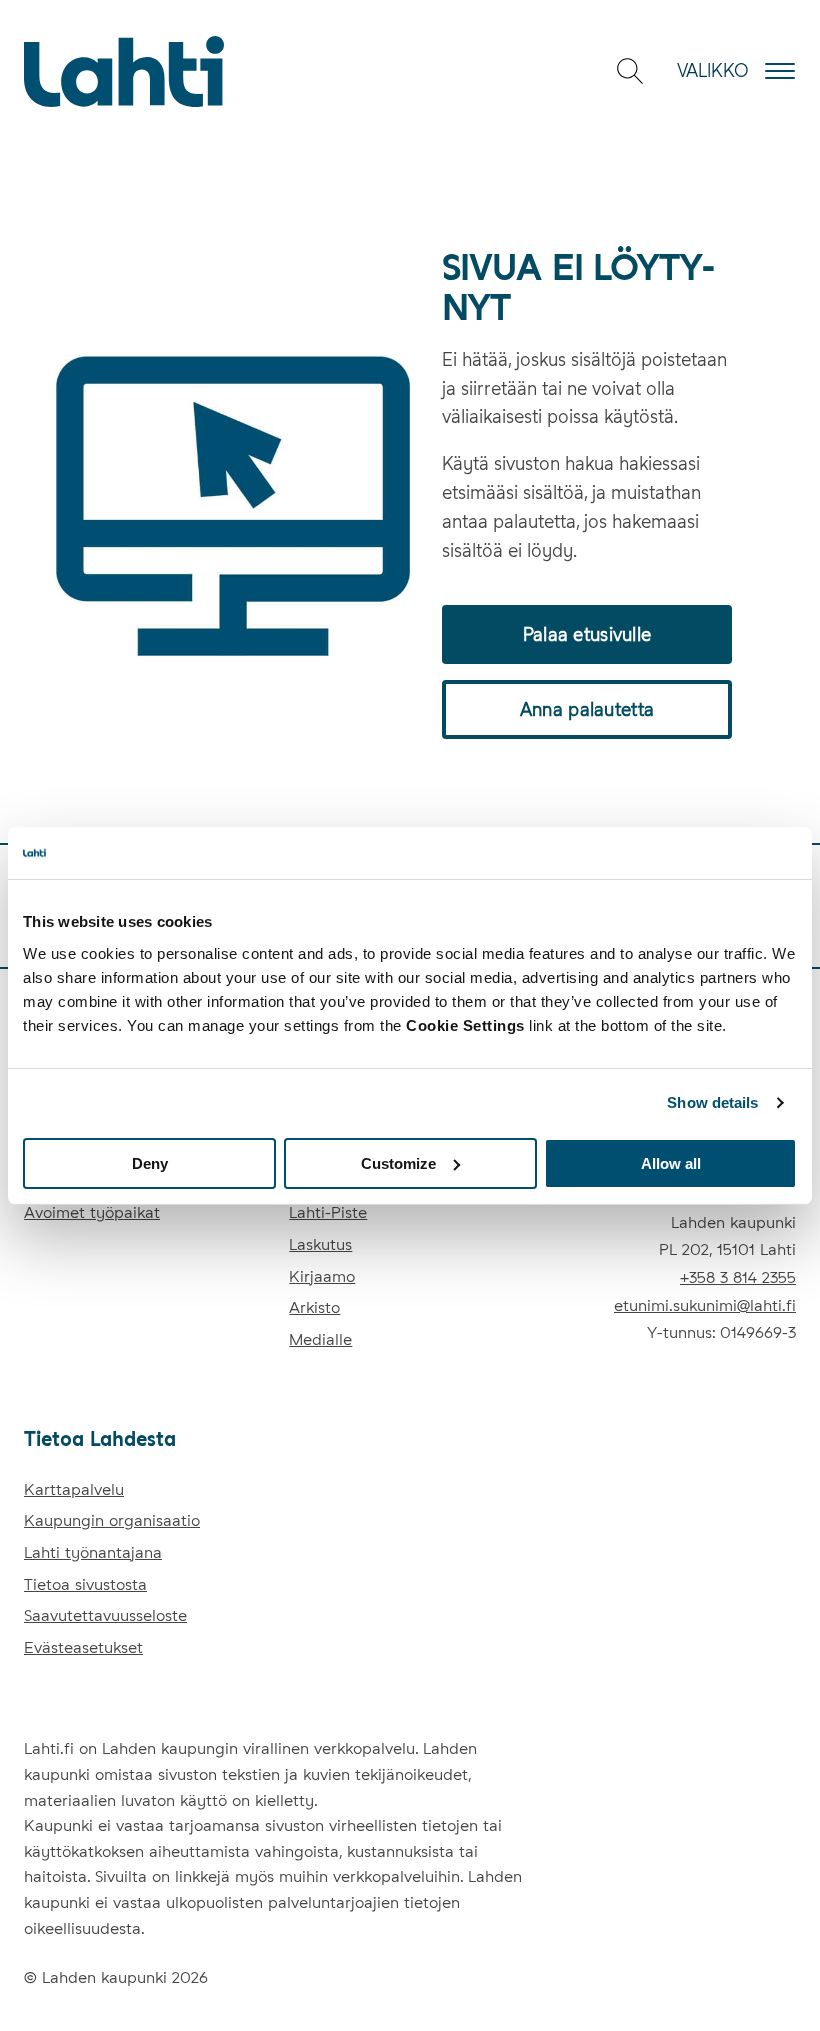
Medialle (320, 1339)
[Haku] (630, 71)
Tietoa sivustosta (85, 1584)
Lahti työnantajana (93, 1552)
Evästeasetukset (83, 1647)
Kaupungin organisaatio (112, 1520)
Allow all (671, 1162)
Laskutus (320, 1244)
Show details (712, 1102)
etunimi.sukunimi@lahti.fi (705, 1305)
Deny (150, 1162)
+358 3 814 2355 (738, 1277)
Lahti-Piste (328, 1212)
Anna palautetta (587, 709)
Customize (398, 1162)
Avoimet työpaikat (92, 1212)
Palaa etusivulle (587, 634)
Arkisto (314, 1307)
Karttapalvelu (74, 1489)
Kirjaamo (322, 1276)
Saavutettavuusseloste (105, 1615)
